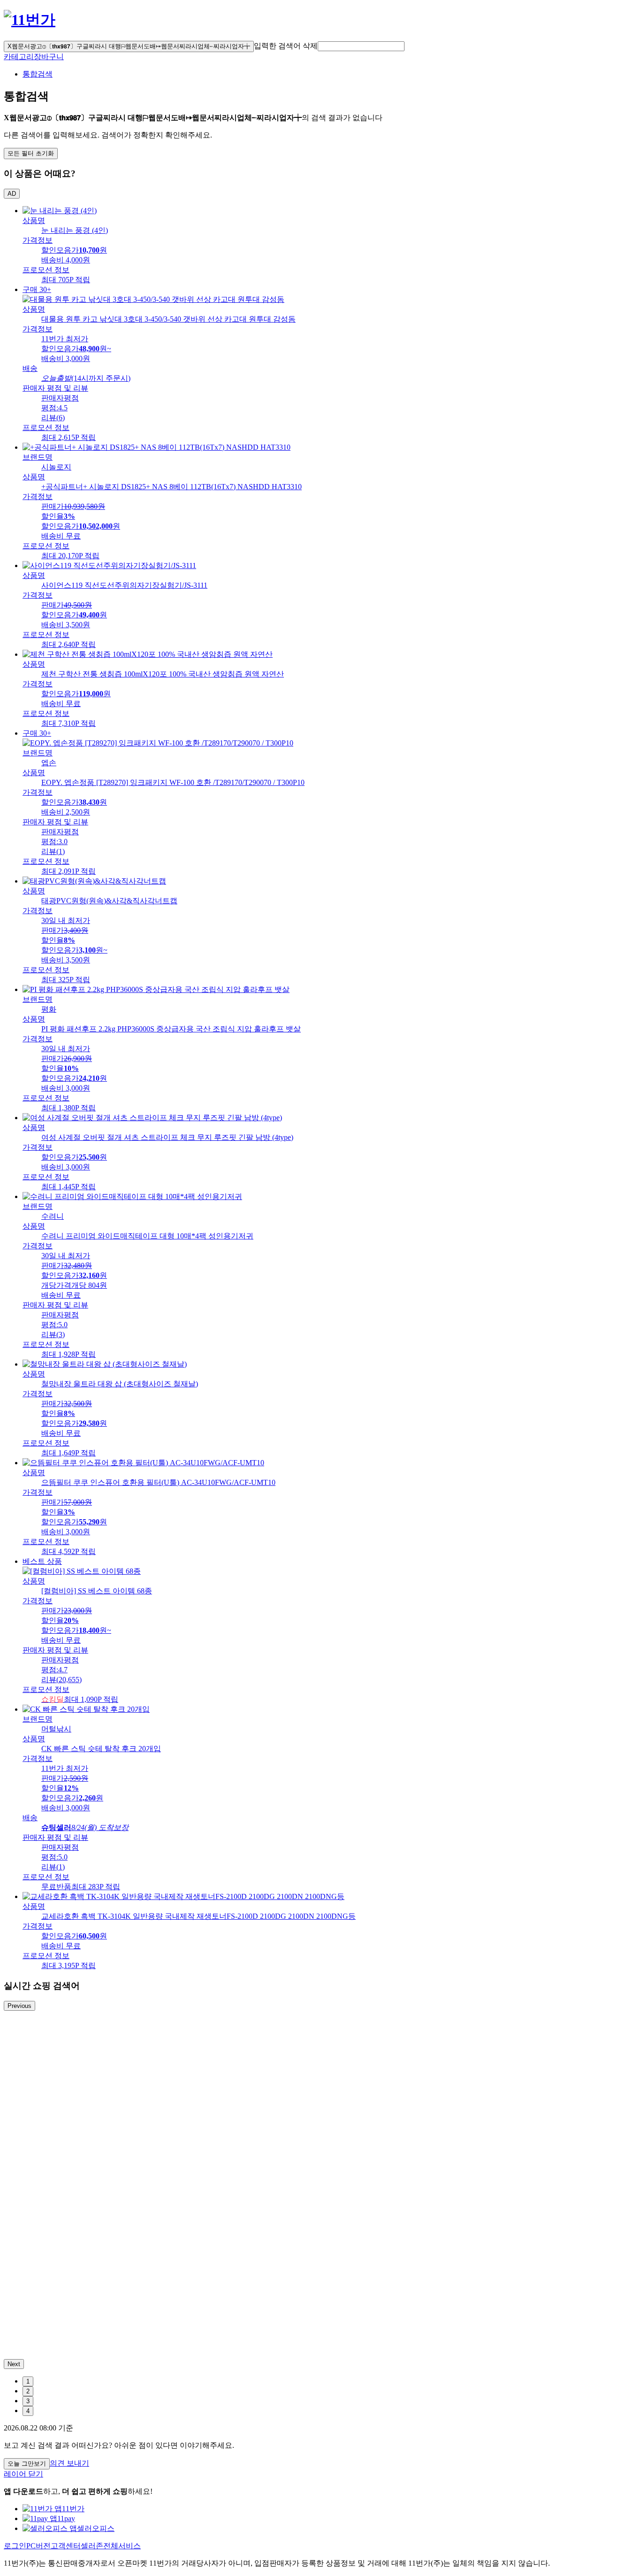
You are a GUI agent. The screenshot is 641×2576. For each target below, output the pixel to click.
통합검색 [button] (38, 74)
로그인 (15, 2546)
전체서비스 (122, 2546)
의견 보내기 (69, 2463)
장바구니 (49, 57)
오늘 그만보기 (27, 2464)
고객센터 (66, 2546)
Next (14, 2364)
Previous (19, 2006)
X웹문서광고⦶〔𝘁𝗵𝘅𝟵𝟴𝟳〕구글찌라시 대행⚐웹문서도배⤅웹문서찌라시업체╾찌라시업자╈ (129, 46)
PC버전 (38, 2546)
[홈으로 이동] (30, 20)
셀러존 (92, 2546)
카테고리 (19, 57)
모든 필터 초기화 (31, 153)
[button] (361, 46)
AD (12, 194)
